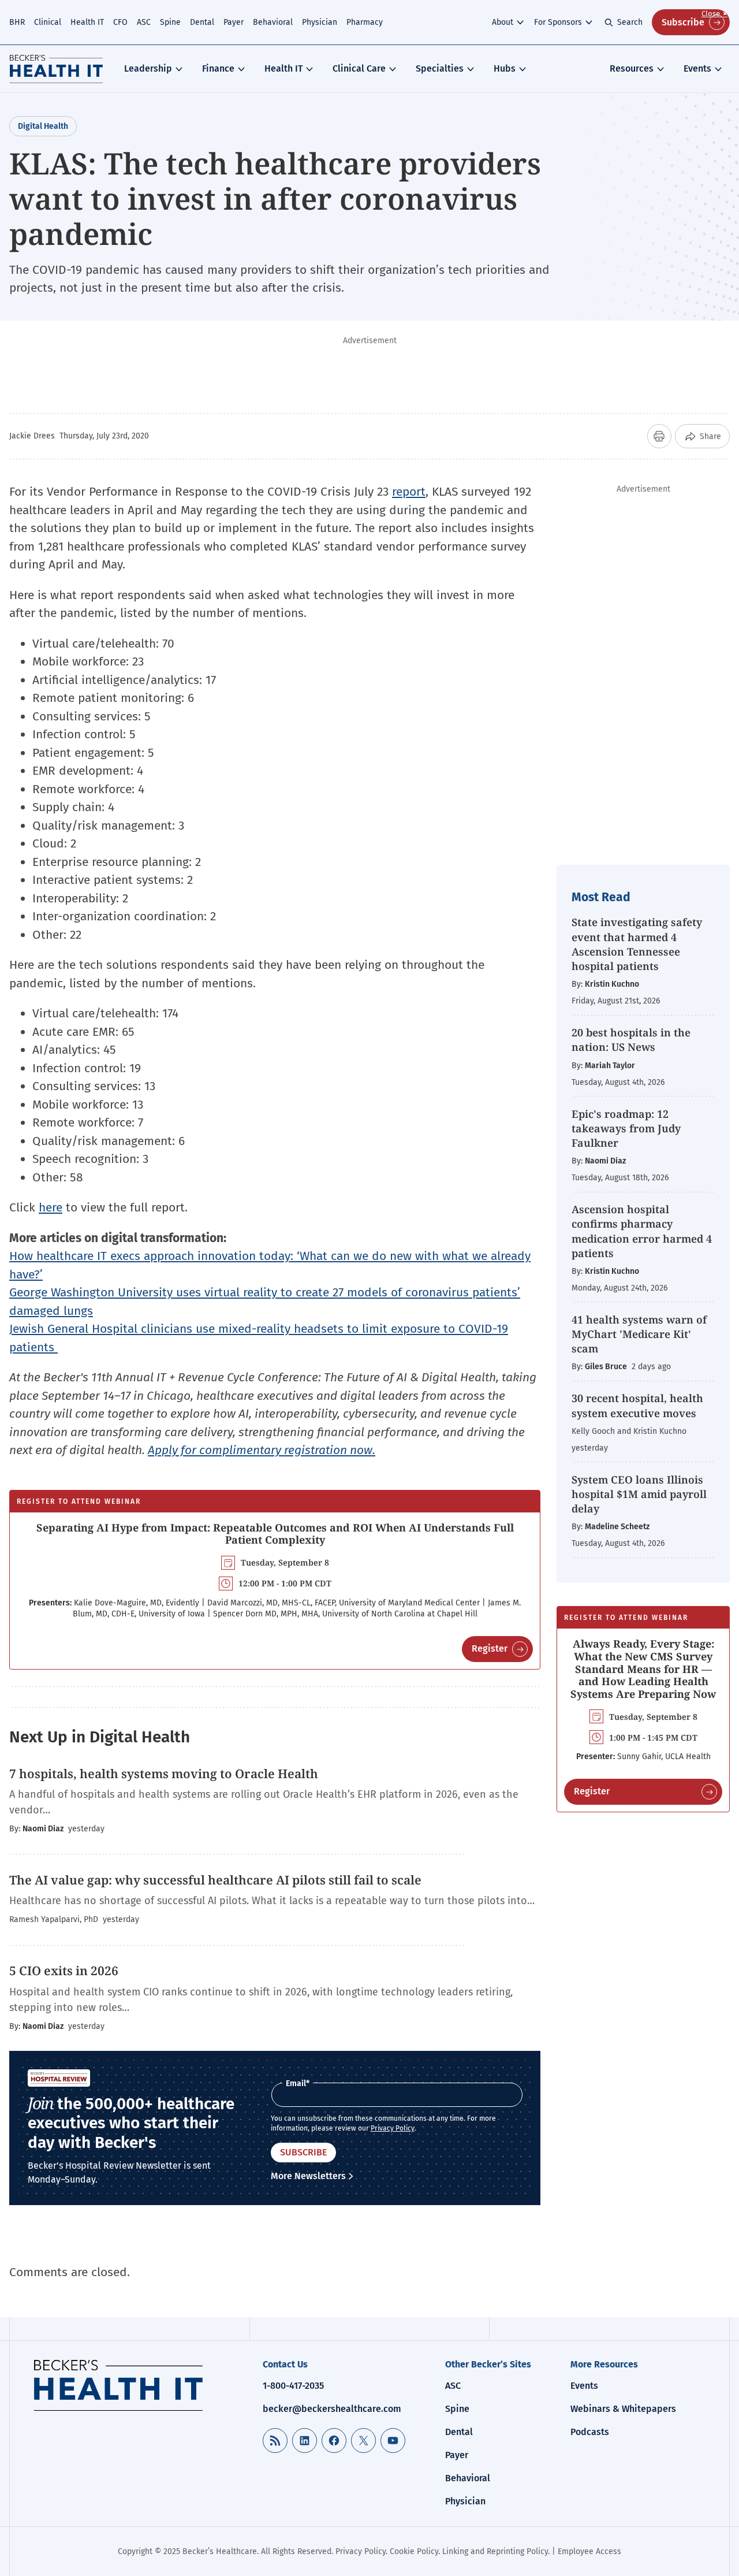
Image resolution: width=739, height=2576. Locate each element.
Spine (170, 22)
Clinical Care (359, 68)
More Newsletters (308, 2176)
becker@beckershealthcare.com (332, 2409)
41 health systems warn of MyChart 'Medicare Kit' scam (639, 1334)
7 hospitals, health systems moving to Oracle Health (164, 1774)
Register (490, 1648)
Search (630, 22)
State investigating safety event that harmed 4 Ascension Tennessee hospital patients (637, 944)
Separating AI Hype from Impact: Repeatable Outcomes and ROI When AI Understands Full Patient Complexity (275, 1534)
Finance (218, 68)
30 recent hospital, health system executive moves (637, 1405)
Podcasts (590, 2432)
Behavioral (273, 22)
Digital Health (43, 126)
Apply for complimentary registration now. (262, 1450)
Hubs (505, 68)
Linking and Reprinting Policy (495, 2551)
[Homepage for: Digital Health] (56, 69)
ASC (144, 22)
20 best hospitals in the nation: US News (631, 1040)
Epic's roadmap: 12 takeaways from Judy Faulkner (626, 1128)
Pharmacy (365, 22)
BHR (17, 22)
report (409, 492)
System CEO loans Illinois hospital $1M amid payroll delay (639, 1494)
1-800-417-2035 (293, 2386)
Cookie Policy (414, 2551)
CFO (120, 22)
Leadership (148, 68)
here (51, 1207)
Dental (202, 22)
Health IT (87, 22)
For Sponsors (558, 22)
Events (697, 68)
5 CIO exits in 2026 (64, 1971)
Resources (632, 68)
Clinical (48, 22)
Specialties (440, 68)
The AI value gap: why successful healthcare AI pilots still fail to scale (215, 1880)
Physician (320, 22)
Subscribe (683, 22)
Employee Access (589, 2551)
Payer (234, 22)
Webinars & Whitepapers (623, 2409)
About (503, 22)
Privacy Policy (393, 2128)
